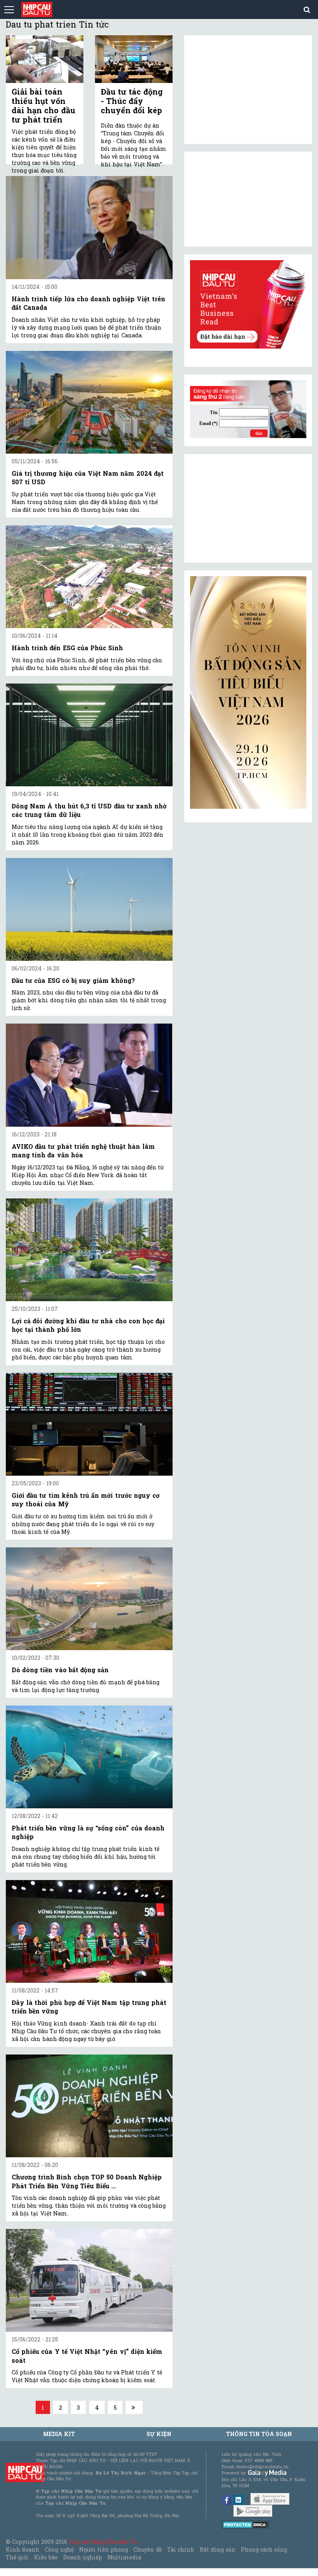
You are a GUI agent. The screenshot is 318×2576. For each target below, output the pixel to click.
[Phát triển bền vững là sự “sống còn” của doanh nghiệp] (89, 1757)
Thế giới (17, 2557)
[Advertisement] (248, 508)
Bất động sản (217, 2549)
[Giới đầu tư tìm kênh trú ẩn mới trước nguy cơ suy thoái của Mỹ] (89, 1424)
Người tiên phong (104, 2549)
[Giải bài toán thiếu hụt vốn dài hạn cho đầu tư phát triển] (45, 59)
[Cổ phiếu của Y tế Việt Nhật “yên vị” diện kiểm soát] (89, 2280)
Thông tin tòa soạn (259, 2434)
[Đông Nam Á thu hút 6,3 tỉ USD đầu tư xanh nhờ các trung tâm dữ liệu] (89, 735)
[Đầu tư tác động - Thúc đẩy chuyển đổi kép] (134, 59)
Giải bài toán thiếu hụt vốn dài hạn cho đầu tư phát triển (43, 105)
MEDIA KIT (59, 2434)
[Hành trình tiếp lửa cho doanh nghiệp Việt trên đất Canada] (89, 227)
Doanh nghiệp (83, 2557)
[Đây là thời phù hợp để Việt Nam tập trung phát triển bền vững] (89, 1931)
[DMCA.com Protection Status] (246, 2524)
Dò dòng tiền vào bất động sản (60, 1670)
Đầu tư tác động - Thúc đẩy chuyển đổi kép (132, 101)
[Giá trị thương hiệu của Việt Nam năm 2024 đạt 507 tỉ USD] (89, 402)
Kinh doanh (22, 2549)
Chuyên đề (147, 2549)
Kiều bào (46, 2557)
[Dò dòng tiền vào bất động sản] (89, 1599)
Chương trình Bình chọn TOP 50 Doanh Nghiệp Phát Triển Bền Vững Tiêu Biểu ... (87, 2181)
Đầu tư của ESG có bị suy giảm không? (73, 980)
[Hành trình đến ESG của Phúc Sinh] (89, 577)
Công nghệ (59, 2549)
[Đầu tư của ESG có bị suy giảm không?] (89, 909)
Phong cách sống (264, 2549)
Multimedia (124, 2557)
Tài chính (181, 2549)
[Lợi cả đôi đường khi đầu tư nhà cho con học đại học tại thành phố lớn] (89, 1250)
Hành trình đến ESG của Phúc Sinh (67, 648)
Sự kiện (159, 2434)
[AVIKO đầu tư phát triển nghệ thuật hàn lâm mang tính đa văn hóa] (89, 1075)
